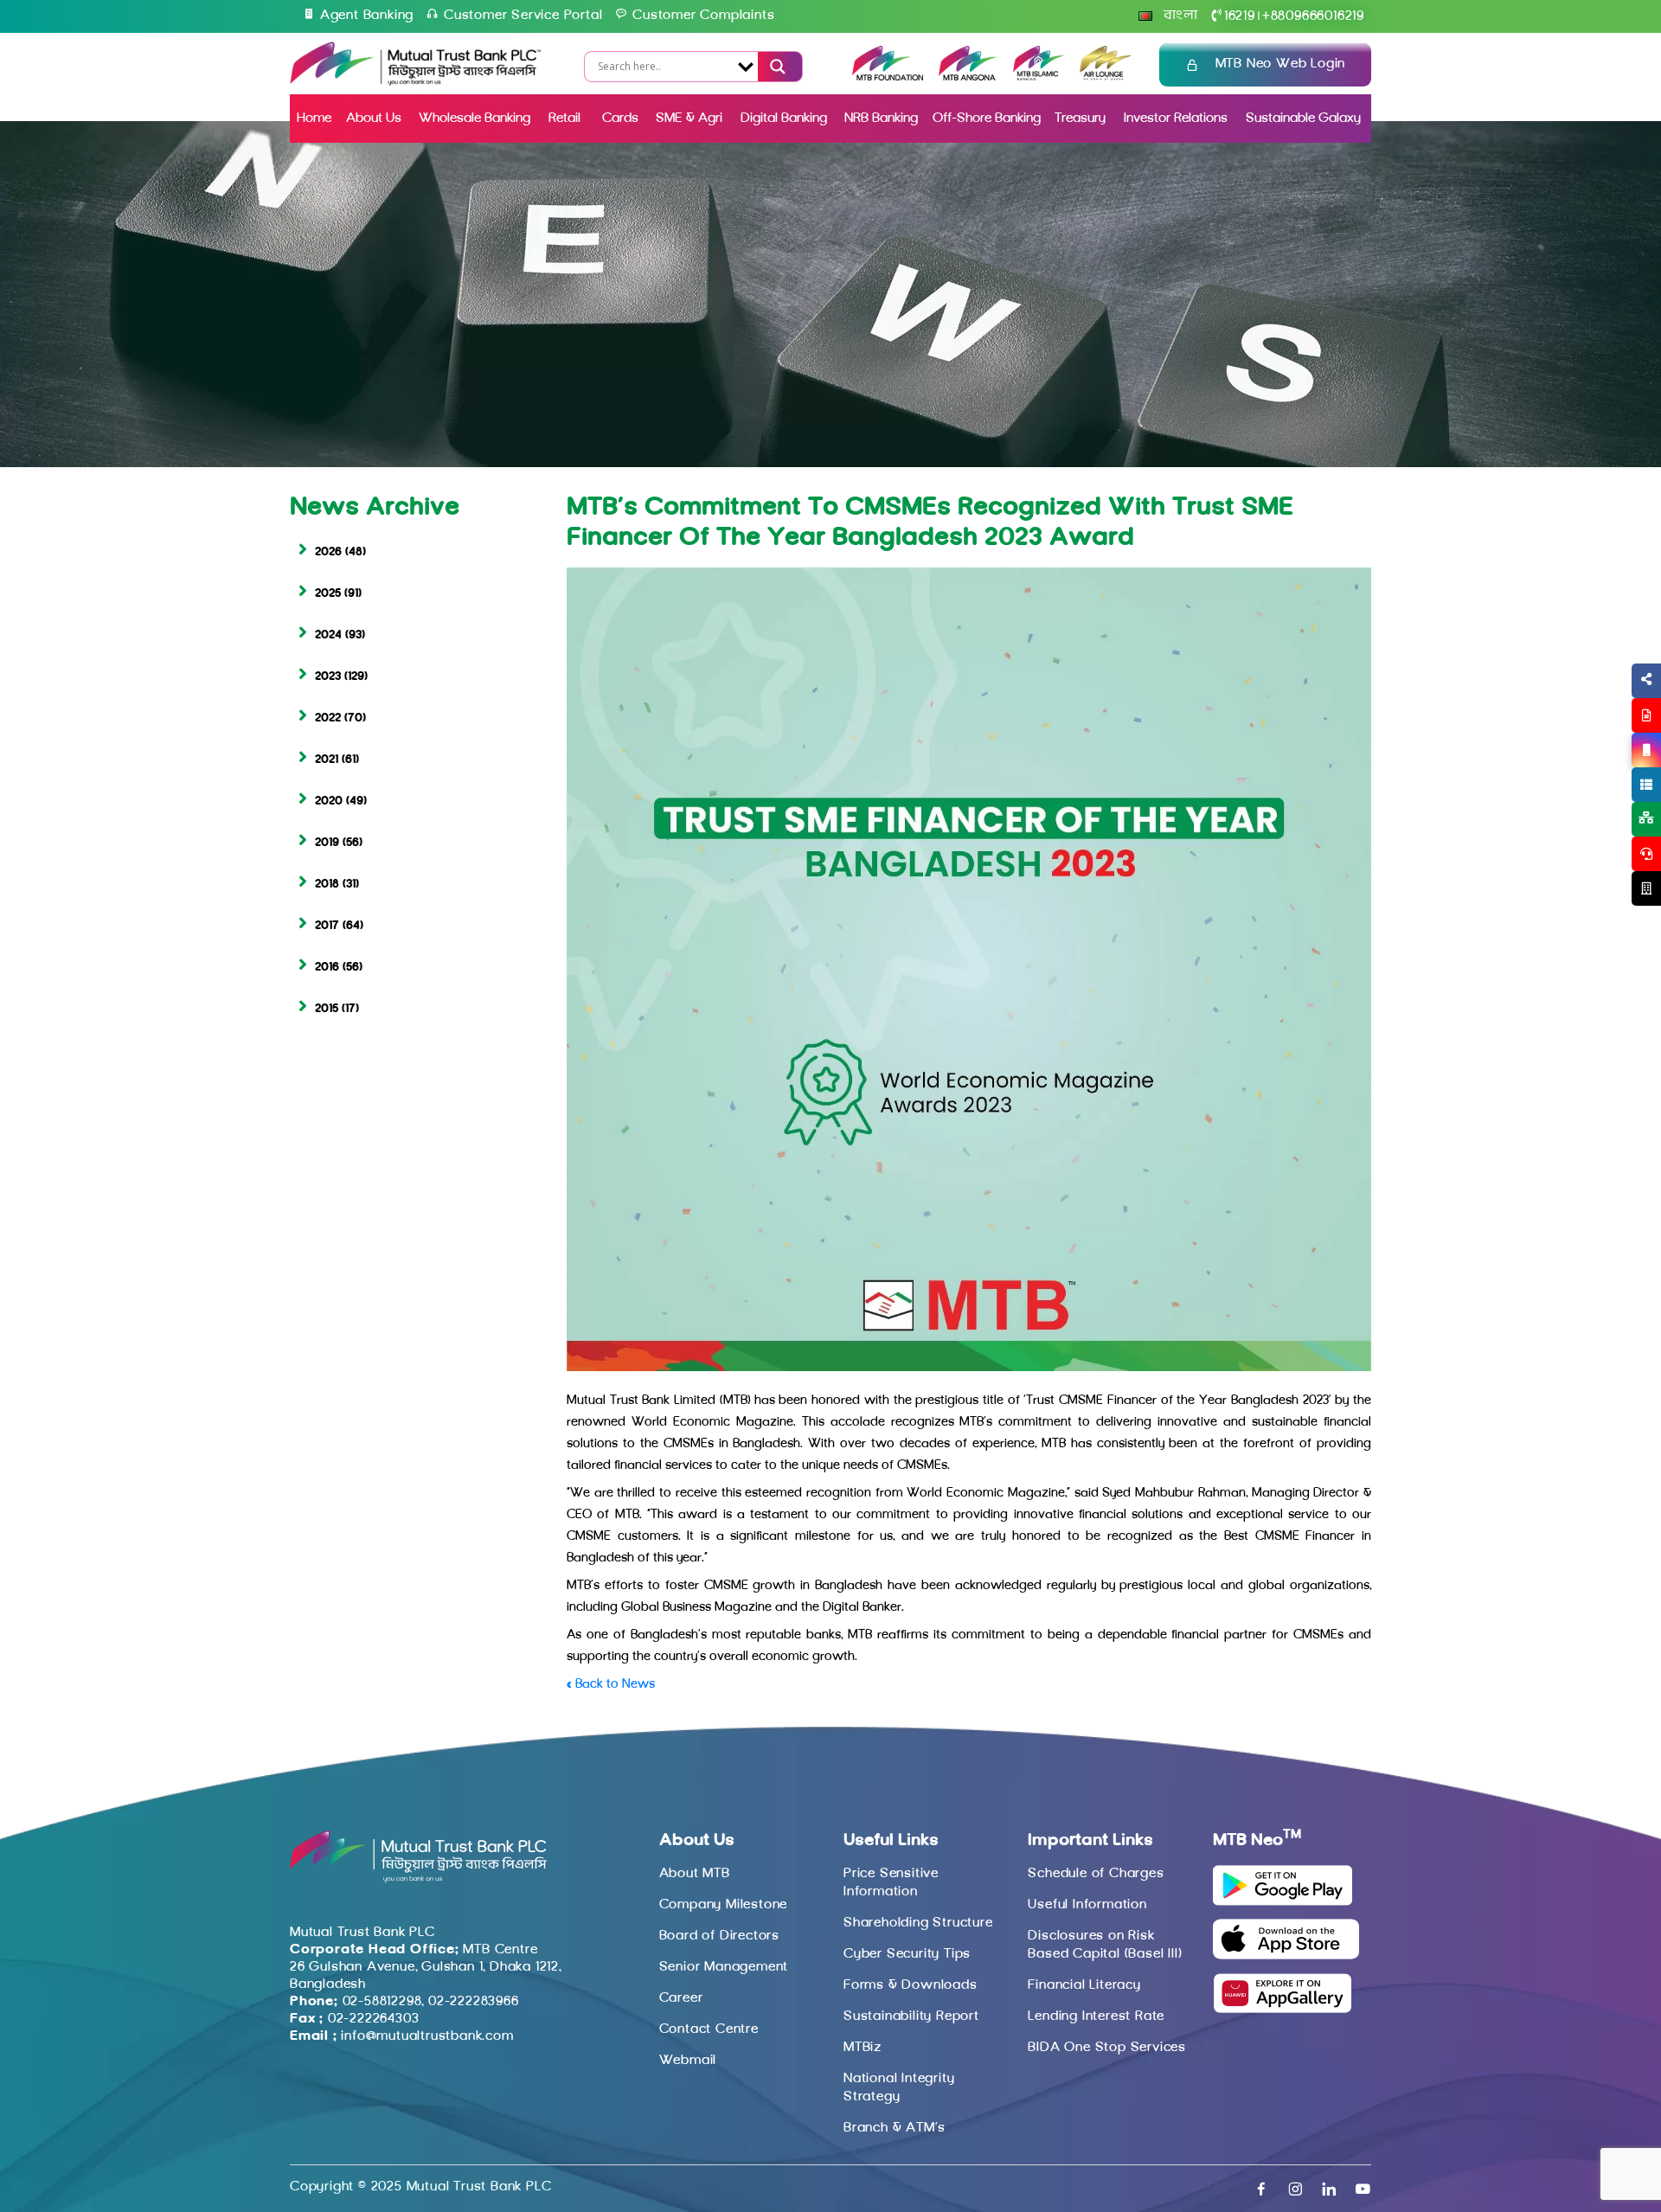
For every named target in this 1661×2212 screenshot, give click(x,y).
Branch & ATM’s (895, 2128)
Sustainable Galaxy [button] (1303, 119)
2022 (328, 718)
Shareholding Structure (918, 1923)
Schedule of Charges (1096, 1874)
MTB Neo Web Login (1281, 64)
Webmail (688, 2061)
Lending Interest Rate (1096, 2016)
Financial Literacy (1084, 1985)
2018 (327, 885)
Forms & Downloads (911, 1985)
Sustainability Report (911, 2016)
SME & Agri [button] (689, 119)
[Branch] (1646, 888)
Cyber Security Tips (907, 1954)
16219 (1240, 16)
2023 (328, 677)
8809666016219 (1313, 16)
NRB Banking (881, 119)
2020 (329, 801)
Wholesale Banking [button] (475, 119)
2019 (327, 843)
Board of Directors (719, 1936)
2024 (328, 635)
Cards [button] (620, 119)
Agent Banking (367, 16)
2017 (327, 926)
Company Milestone (724, 1905)
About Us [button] (374, 119)
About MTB (695, 1874)
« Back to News (611, 1685)
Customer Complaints (703, 16)
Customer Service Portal (523, 16)
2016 (327, 968)
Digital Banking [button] (784, 119)
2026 (328, 552)
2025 (328, 594)
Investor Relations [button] (1176, 119)
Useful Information (1087, 1905)
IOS (1606, 771)
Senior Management (724, 1967)
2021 (327, 760)
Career (681, 1998)
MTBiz (863, 2048)
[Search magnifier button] (775, 67)
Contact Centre (709, 2029)
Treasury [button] (1080, 119)
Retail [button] (566, 119)
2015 (327, 1009)
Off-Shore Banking (987, 119)
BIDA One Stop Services (1107, 2048)
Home (314, 119)
